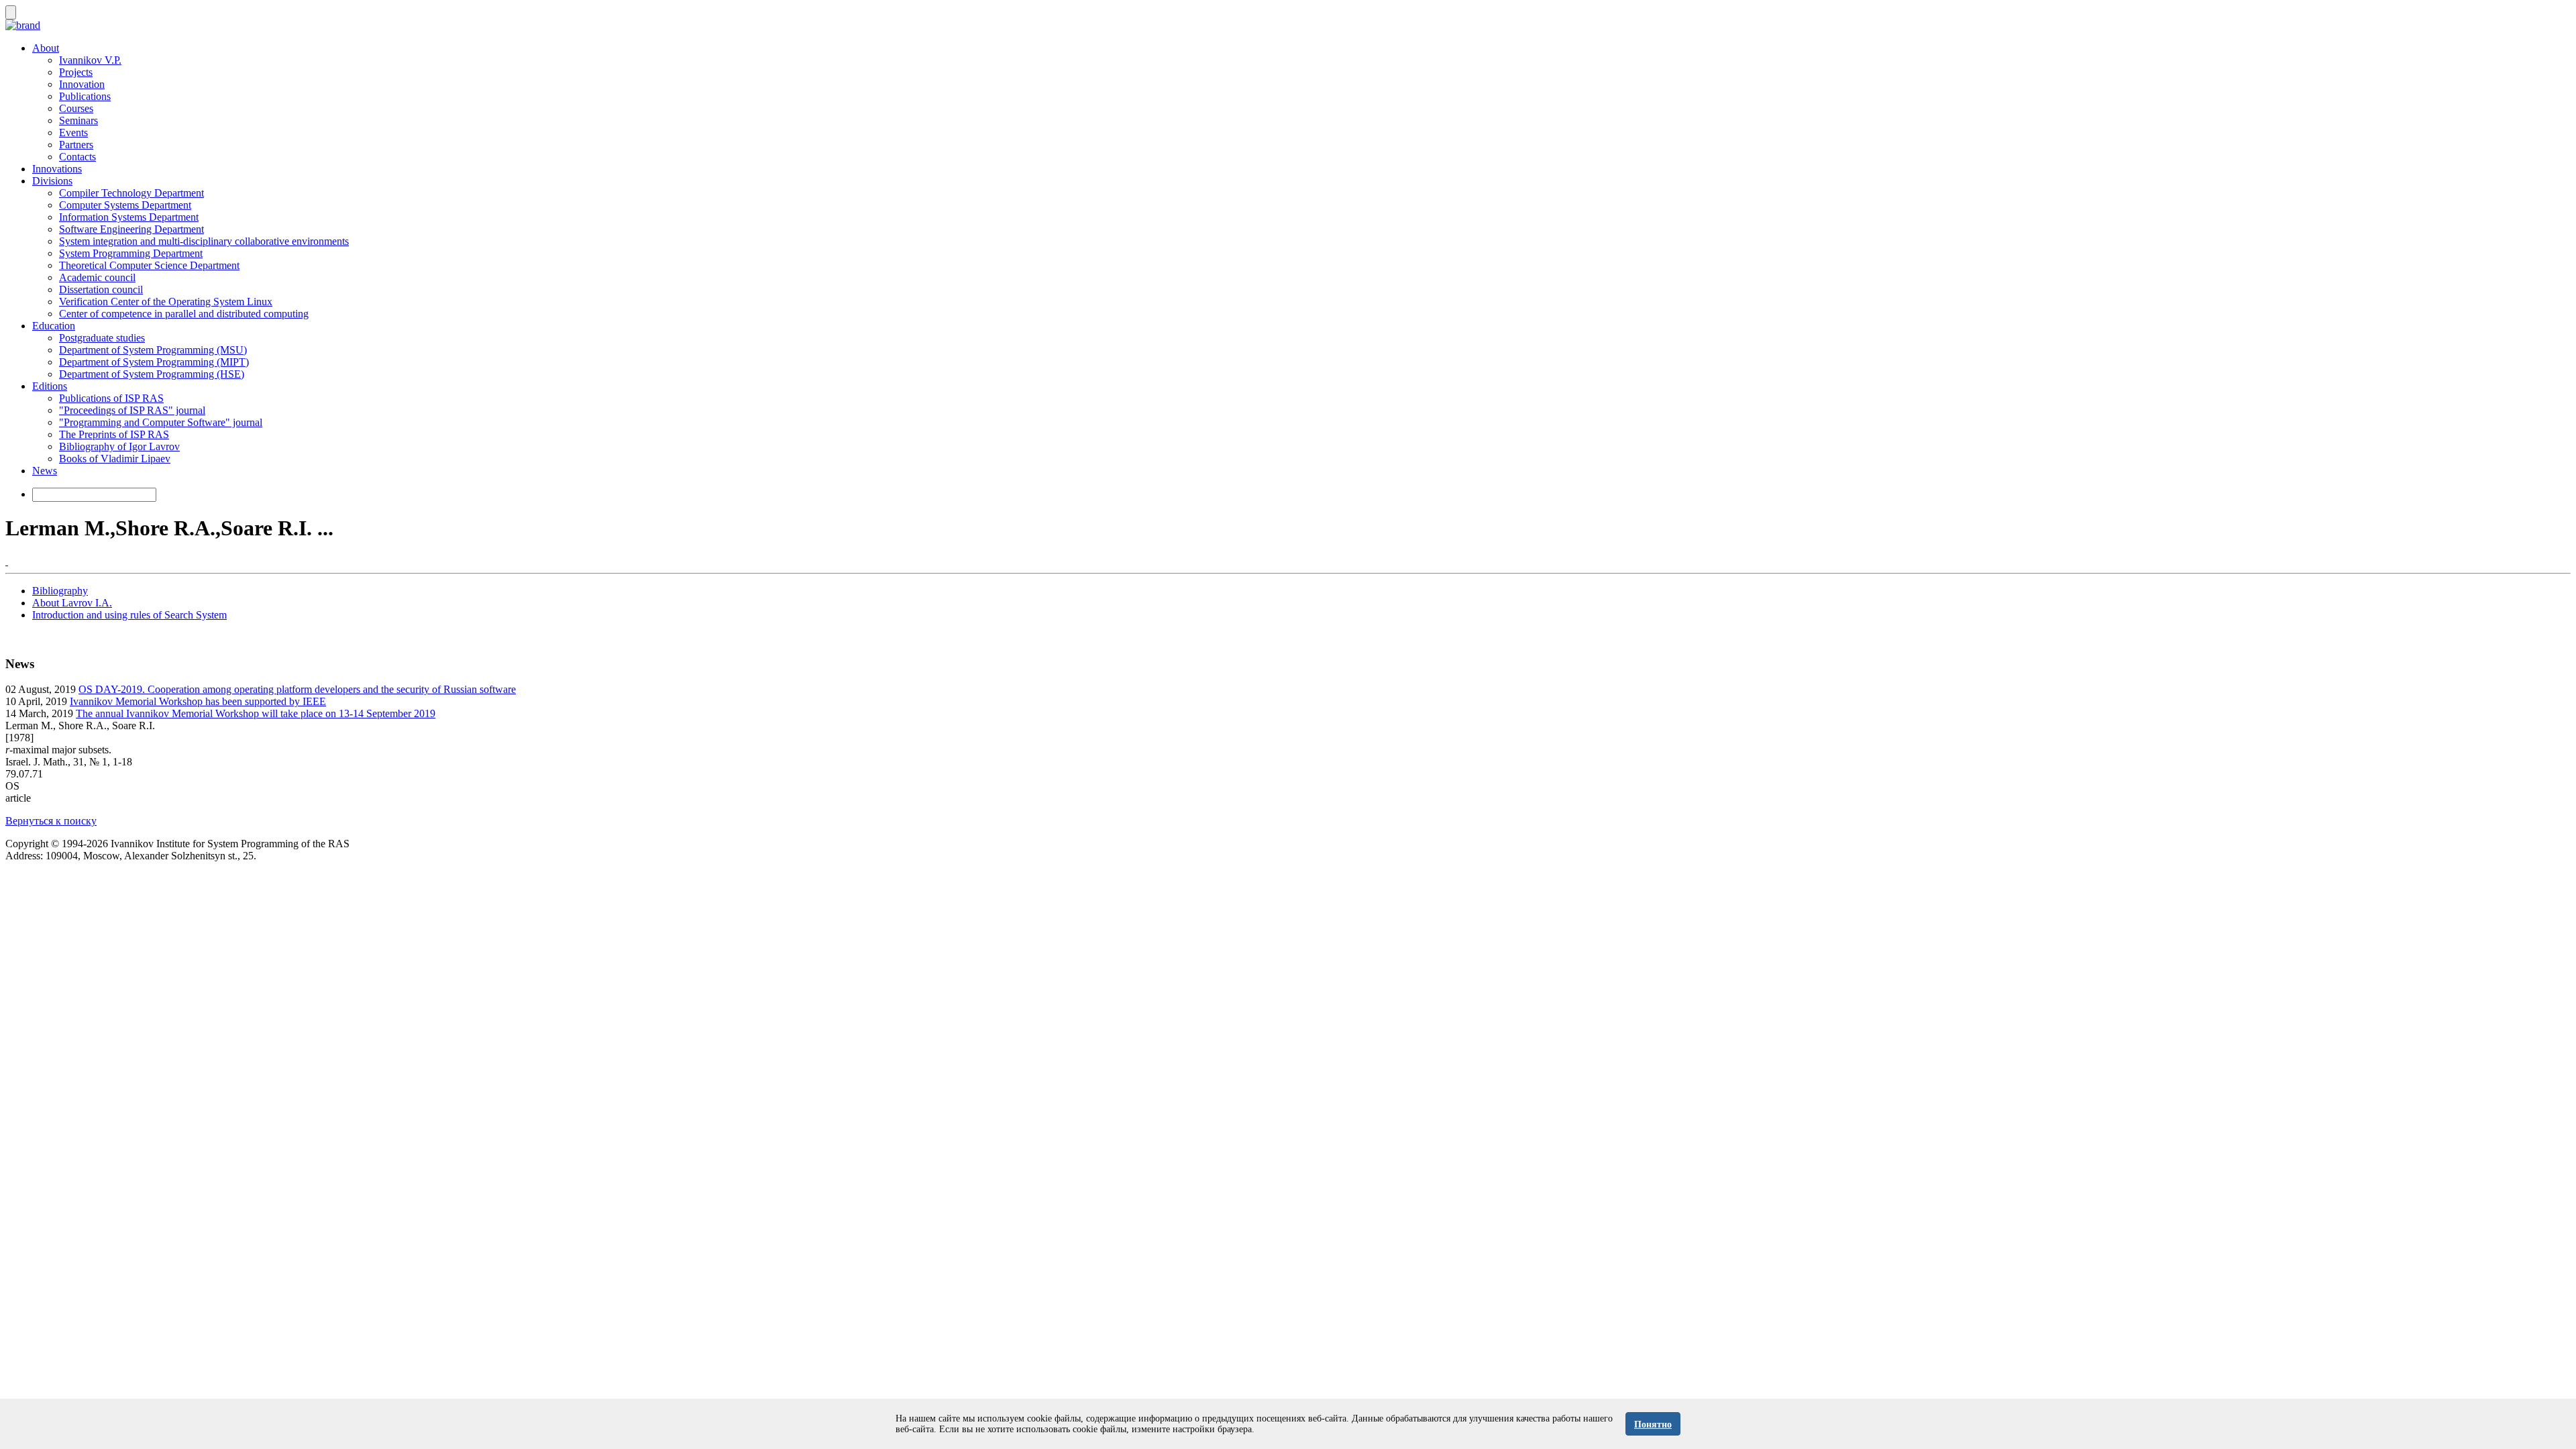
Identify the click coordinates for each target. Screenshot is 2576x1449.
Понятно (1653, 1425)
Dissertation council (101, 289)
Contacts (77, 157)
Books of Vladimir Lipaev (115, 459)
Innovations (57, 169)
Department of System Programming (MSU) (153, 350)
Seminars (78, 120)
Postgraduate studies (102, 338)
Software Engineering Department (131, 229)
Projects (76, 72)
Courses (76, 108)
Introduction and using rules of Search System (129, 615)
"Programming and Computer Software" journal (161, 422)
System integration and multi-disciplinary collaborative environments (204, 241)
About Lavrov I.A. (72, 603)
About (46, 48)
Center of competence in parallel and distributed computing (184, 314)
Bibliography (60, 591)
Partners (76, 145)
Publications (85, 96)
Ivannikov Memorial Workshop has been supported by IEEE (198, 701)
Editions (50, 386)
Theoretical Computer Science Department (149, 265)
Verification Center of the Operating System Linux (166, 302)
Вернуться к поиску (51, 821)
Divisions (52, 181)
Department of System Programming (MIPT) (154, 362)
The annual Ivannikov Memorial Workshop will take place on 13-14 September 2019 (256, 713)
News (45, 471)
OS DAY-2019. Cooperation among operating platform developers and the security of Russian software (297, 689)
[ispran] (7, 561)
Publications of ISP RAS (111, 398)
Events (73, 132)
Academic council (97, 277)
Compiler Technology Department (131, 193)
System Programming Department (131, 253)
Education (54, 326)
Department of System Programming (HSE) (152, 374)
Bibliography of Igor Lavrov (119, 446)
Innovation (82, 84)
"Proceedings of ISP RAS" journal (132, 410)
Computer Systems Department (125, 205)
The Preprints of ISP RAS (114, 434)
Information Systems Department (129, 217)
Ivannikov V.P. (90, 60)
